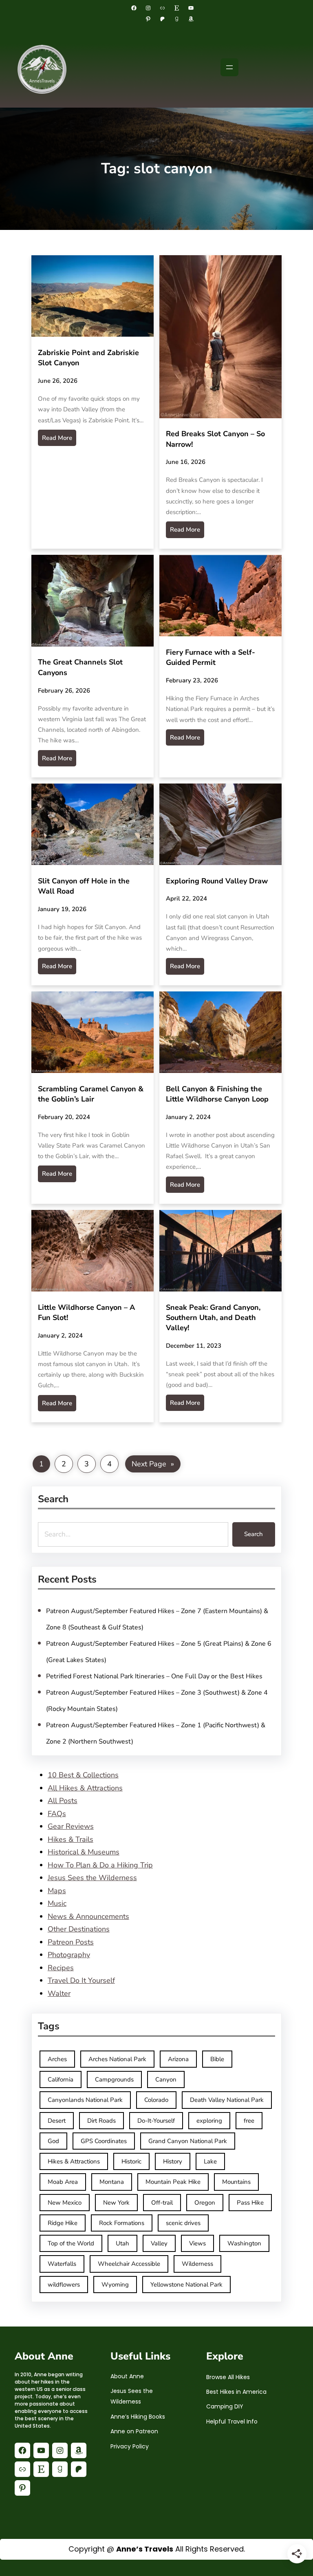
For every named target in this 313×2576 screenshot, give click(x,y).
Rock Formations (122, 2223)
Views (197, 2243)
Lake (210, 2161)
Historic (131, 2161)
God (53, 2141)
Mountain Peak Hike (173, 2182)
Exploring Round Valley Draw (217, 881)
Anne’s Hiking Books (138, 2417)
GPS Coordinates (104, 2141)
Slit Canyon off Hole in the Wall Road (84, 886)
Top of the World (71, 2243)
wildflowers (64, 2285)
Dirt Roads (101, 2121)
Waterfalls (62, 2264)
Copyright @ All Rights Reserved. (157, 2549)
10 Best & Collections (83, 1775)
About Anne (127, 2376)
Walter (59, 1993)
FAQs (57, 1814)
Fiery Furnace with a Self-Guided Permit (211, 657)
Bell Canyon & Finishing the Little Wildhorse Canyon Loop (217, 1094)
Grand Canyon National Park (188, 2141)
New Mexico (65, 2203)
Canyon (166, 2079)
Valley (159, 2243)
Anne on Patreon (134, 2431)
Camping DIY (225, 2406)
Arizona (178, 2059)
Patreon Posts (71, 1942)
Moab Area (63, 2182)
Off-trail (162, 2203)
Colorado (156, 2100)
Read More (57, 438)
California (61, 2079)
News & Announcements (88, 1916)
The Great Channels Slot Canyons (80, 668)
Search (253, 1534)
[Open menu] (229, 67)
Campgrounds (114, 2079)
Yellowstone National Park (186, 2285)
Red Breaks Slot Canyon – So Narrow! (215, 439)
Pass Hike (250, 2203)
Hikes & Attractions (74, 2161)
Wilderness (197, 2264)
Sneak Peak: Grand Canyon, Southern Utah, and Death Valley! (213, 1318)
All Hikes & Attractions (85, 1788)
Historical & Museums (84, 1852)
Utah (122, 2243)
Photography (69, 1955)
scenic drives (183, 2223)
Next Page (153, 1464)
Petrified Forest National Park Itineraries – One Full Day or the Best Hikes (154, 1676)
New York (116, 2203)
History (173, 2161)
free (249, 2121)
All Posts (63, 1801)
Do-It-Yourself (156, 2121)
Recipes (61, 1968)
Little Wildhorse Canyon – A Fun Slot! (86, 1312)
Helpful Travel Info (232, 2421)
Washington (244, 2243)
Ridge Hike (63, 2223)
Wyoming (115, 2285)
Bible (217, 2059)
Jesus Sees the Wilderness (92, 1878)
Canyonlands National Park (85, 2100)
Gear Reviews (71, 1826)
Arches (57, 2059)
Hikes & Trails (71, 1839)
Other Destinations (79, 1929)
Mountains (236, 2182)
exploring (209, 2121)
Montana (112, 2182)
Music (57, 1903)
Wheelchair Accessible (129, 2264)
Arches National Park (117, 2059)
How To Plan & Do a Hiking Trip (100, 1865)
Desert (57, 2121)
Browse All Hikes (228, 2377)
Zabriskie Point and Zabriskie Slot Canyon (88, 358)
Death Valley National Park (227, 2100)
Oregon (205, 2203)
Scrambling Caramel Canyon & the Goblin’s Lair (91, 1094)
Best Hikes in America (236, 2392)
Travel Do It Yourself (81, 1980)
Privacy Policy (130, 2446)
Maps (57, 1891)
